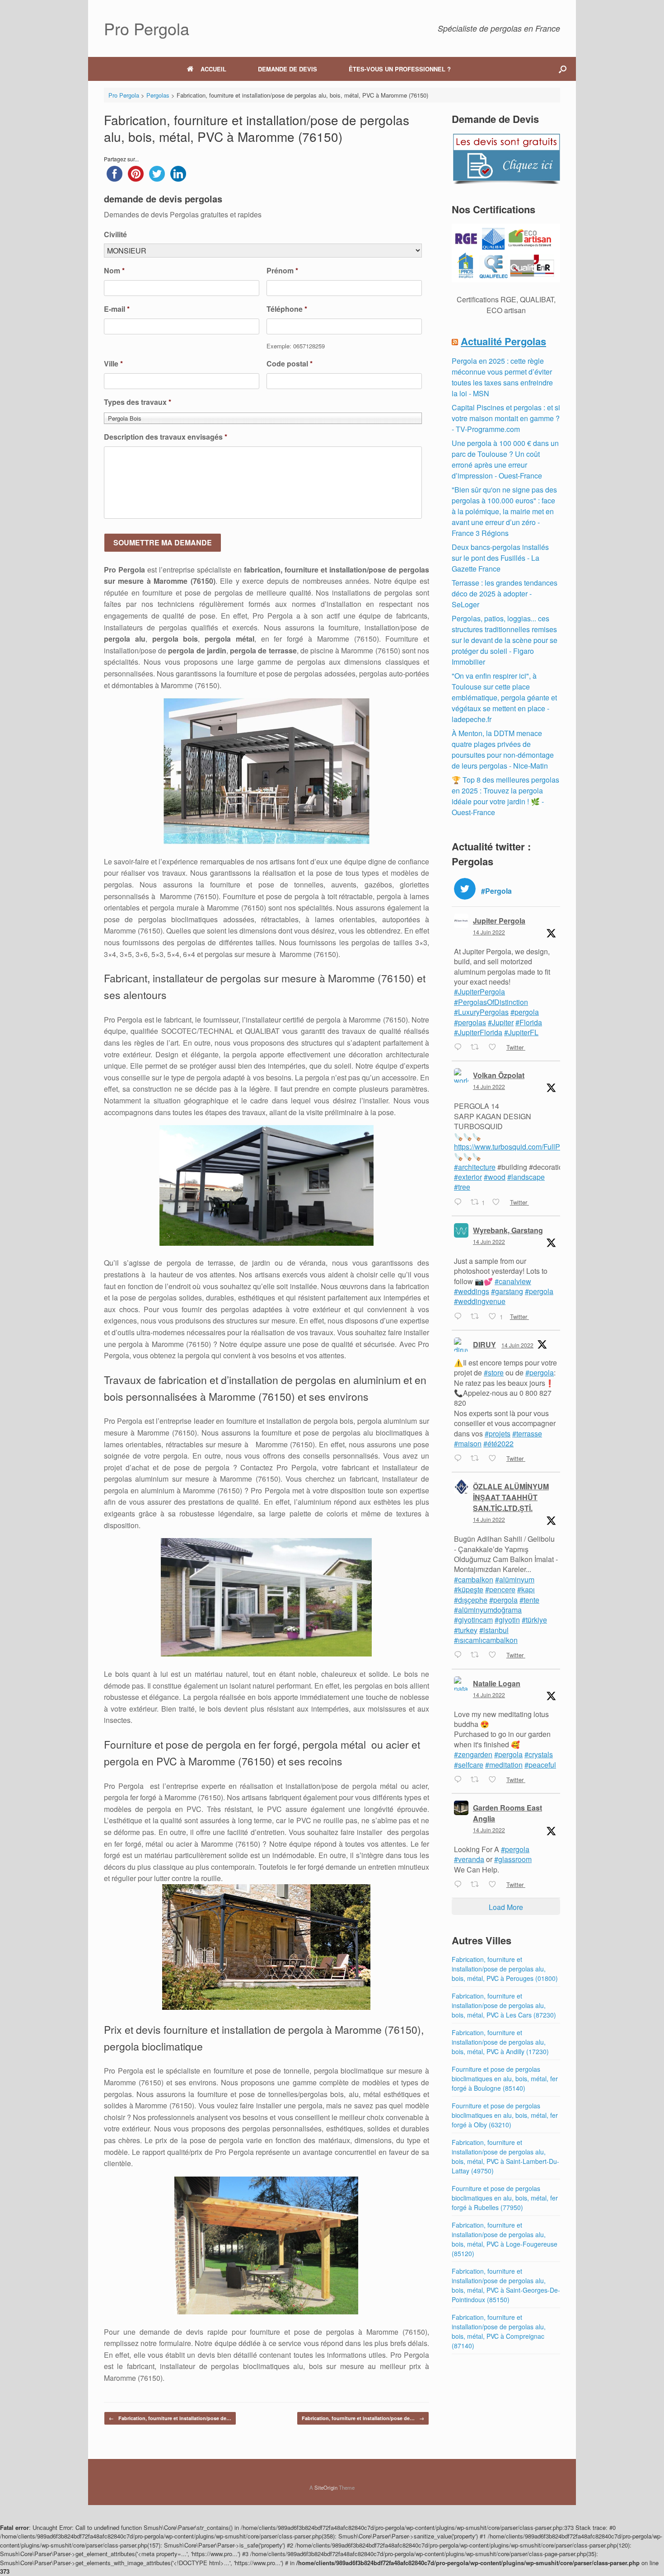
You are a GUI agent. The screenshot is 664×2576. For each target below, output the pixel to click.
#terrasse (527, 1433)
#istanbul (494, 1630)
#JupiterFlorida (478, 1032)
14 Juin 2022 (489, 932)
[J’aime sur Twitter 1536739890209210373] (495, 1885)
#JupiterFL (521, 1032)
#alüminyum (515, 1579)
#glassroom (513, 1859)
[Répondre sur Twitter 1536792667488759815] (460, 1202)
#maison (468, 1443)
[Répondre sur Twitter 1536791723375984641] (460, 1459)
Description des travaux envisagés (166, 437)
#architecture (475, 1167)
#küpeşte (469, 1589)
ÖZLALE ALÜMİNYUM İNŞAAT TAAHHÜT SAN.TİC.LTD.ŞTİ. (511, 1497)
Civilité (115, 235)
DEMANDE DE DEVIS (288, 69)
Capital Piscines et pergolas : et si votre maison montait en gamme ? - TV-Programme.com (506, 418)
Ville (113, 364)
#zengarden (473, 1754)
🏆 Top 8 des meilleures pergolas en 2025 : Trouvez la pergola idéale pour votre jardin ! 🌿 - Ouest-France (505, 796)
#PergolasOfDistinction (491, 1002)
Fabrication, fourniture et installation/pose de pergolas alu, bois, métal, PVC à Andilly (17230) (500, 2042)
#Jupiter (501, 1022)
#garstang (507, 1291)
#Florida (529, 1022)
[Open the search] (563, 69)
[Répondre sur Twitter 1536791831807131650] (460, 1317)
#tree (462, 1187)
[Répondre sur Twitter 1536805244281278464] (460, 1047)
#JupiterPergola (479, 992)
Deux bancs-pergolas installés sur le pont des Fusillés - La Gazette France (500, 558)
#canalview (513, 1281)
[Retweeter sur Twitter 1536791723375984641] (477, 1459)
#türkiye (534, 1620)
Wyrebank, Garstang (508, 1230)
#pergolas (470, 1022)
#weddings (472, 1291)
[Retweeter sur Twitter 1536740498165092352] (477, 1780)
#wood (495, 1177)
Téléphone (287, 309)
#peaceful (540, 1765)
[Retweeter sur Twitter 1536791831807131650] (477, 1317)
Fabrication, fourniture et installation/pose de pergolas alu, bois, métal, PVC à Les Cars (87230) (504, 2005)
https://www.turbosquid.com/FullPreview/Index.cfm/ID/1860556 (554, 1147)
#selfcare (469, 1765)
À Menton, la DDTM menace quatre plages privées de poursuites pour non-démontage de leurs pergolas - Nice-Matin (503, 749)
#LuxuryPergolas (481, 1012)
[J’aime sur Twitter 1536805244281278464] (495, 1047)
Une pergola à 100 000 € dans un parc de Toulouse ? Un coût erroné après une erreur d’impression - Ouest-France (505, 459)
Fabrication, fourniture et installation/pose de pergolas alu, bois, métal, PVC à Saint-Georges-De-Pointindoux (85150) (506, 2285)
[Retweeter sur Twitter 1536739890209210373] (477, 1885)
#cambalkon (474, 1579)
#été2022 (498, 1443)
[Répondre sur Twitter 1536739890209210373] (460, 1885)
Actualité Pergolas (503, 341)
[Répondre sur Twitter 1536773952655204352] (460, 1656)
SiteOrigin (326, 2487)
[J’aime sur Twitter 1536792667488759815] (499, 1202)
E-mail (117, 309)
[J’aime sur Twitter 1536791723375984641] (495, 1459)
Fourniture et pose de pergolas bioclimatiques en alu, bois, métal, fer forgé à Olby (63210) (505, 2115)
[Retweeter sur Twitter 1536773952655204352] (477, 1656)
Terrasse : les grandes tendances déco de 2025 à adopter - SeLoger (505, 594)
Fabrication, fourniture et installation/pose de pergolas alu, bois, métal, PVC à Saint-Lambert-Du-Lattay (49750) (505, 2156)
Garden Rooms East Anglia (507, 1813)
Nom (114, 271)
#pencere (500, 1589)
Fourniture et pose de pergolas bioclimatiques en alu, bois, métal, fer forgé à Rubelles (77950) (505, 2198)
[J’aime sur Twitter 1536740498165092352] (495, 1780)
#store (494, 1372)
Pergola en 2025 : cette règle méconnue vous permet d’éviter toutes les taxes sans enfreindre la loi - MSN (502, 377)
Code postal (290, 364)
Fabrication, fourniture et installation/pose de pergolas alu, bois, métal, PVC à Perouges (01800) (505, 1969)
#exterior (468, 1177)
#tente (529, 1600)
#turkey (466, 1630)
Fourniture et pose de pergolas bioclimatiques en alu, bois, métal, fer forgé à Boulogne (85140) (505, 2079)
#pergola (525, 1012)
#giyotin (507, 1620)
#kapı (526, 1589)
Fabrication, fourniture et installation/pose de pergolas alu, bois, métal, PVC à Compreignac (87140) (499, 2331)
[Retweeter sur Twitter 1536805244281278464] (477, 1047)
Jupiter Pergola (499, 921)
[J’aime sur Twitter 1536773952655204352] (495, 1656)
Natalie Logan (497, 1683)
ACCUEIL (213, 69)
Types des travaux (138, 402)
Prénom (282, 271)
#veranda (469, 1859)
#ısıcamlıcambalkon (486, 1640)
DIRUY (484, 1344)
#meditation (504, 1765)
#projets (498, 1433)
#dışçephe (471, 1600)
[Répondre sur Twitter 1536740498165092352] (460, 1780)
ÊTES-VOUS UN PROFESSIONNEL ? (400, 69)
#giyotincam (473, 1620)
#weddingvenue (480, 1301)
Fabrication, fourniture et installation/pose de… (170, 2418)
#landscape (526, 1177)
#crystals (539, 1754)
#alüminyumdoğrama (488, 1610)
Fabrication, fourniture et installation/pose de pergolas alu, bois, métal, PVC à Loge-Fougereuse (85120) (505, 2239)
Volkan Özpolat (499, 1075)
